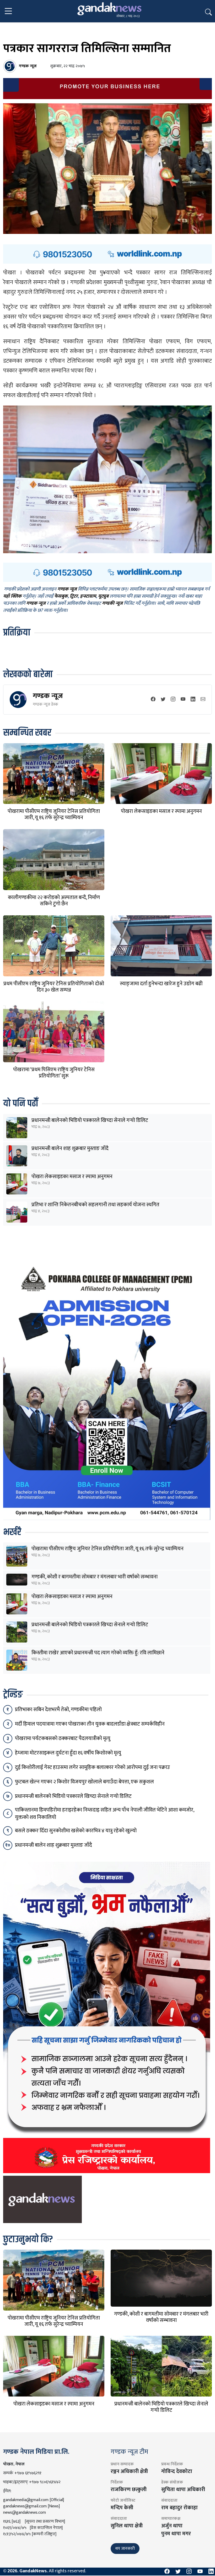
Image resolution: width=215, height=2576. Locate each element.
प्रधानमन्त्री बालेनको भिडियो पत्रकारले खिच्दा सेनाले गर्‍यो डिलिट (90, 1120)
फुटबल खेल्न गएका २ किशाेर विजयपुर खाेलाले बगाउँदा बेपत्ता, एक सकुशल (84, 1782)
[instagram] (173, 700)
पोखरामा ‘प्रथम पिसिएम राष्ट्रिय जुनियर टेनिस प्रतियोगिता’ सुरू (54, 1073)
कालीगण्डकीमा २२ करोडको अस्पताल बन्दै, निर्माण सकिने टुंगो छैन (54, 901)
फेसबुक (61, 597)
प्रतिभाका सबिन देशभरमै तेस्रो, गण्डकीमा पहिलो (58, 1710)
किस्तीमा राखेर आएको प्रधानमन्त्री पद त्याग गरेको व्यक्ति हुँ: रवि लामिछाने (98, 1653)
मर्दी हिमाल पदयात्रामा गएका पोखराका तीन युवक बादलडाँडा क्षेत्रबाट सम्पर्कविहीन (90, 1724)
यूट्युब (103, 597)
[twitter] (163, 700)
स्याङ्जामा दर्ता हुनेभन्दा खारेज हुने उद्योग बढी (161, 984)
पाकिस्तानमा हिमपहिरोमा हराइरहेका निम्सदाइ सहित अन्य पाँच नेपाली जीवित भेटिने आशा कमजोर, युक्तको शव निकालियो (104, 1814)
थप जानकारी (125, 2549)
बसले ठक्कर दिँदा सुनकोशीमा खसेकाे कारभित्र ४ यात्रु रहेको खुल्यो (76, 1831)
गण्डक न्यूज (48, 696)
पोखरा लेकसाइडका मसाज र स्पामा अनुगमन (161, 811)
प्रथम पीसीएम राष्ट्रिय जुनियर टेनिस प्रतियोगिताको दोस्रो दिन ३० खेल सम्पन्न (54, 987)
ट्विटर (74, 597)
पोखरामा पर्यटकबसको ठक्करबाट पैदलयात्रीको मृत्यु (63, 1738)
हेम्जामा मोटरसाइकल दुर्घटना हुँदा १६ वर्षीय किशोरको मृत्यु (68, 1753)
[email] (203, 700)
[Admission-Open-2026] (107, 1390)
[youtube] (183, 700)
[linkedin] (193, 700)
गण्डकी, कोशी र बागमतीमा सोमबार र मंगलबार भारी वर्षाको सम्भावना (95, 1577)
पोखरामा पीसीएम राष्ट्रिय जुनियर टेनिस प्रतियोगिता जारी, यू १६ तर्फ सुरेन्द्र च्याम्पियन (54, 814)
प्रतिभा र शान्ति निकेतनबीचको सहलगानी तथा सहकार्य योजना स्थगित (95, 1205)
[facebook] (153, 700)
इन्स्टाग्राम (88, 597)
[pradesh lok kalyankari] (107, 2017)
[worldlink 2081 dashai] (107, 254)
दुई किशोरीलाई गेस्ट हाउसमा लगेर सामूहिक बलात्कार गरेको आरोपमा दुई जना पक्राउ (92, 1767)
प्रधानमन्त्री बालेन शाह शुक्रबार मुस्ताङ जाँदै (70, 1148)
